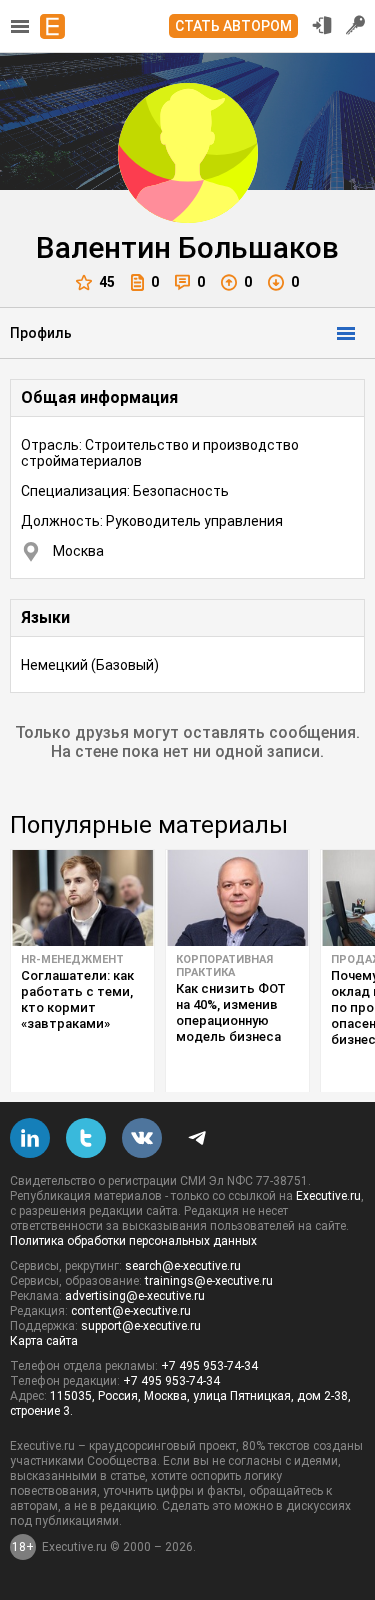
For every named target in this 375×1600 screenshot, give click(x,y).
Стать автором (233, 26)
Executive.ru (328, 1196)
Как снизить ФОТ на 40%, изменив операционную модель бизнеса (231, 1012)
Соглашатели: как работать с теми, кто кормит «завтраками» (77, 999)
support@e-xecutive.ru (141, 1326)
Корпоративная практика (224, 966)
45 (107, 282)
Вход (322, 25)
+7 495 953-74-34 (209, 1366)
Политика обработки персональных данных (133, 1241)
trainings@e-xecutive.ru (209, 1281)
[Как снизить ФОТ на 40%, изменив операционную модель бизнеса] (237, 898)
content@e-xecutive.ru (131, 1311)
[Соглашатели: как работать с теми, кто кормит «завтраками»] (82, 898)
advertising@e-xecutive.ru (135, 1296)
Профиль (41, 333)
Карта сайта (44, 1341)
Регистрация (356, 25)
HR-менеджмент (72, 959)
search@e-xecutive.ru (183, 1266)
